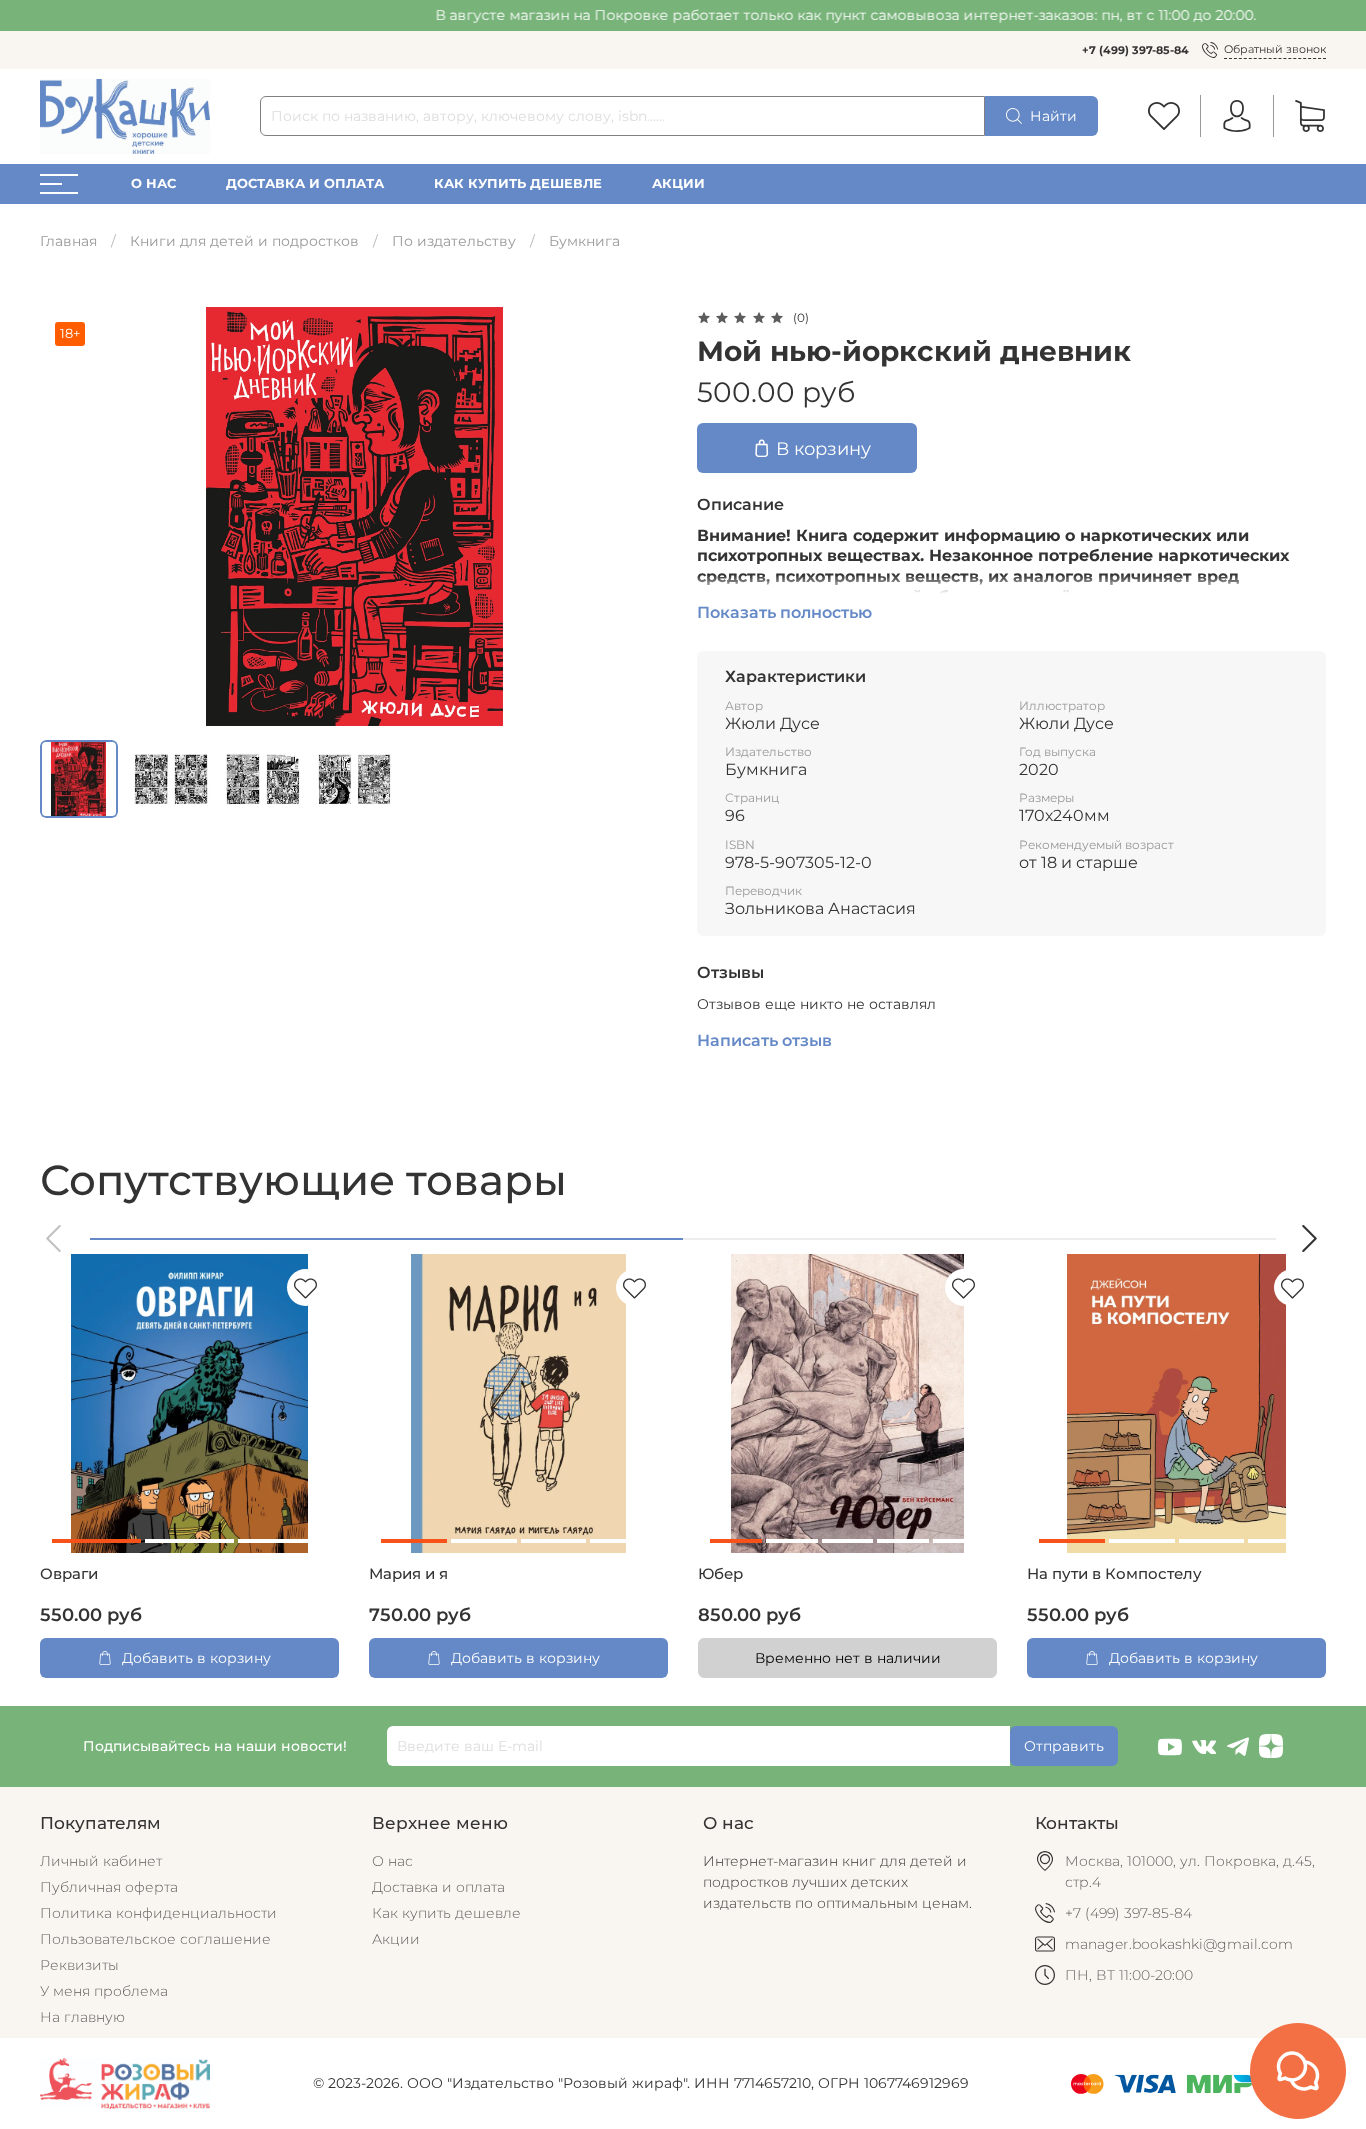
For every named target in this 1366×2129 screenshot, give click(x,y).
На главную (82, 2017)
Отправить (1064, 1746)
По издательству (454, 241)
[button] (55, 1238)
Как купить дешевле (518, 183)
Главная (68, 241)
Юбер (720, 1574)
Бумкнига (584, 241)
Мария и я (408, 1574)
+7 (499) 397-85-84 (1135, 50)
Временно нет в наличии (848, 1658)
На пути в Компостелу (1114, 1574)
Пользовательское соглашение (155, 1939)
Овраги (69, 1574)
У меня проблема (104, 1991)
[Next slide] (641, 517)
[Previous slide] (68, 517)
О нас (153, 183)
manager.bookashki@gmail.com (1179, 1944)
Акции (678, 183)
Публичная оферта (109, 1887)
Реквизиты (79, 1965)
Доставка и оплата (305, 183)
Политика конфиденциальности (158, 1913)
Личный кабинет (101, 1861)
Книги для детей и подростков (244, 241)
